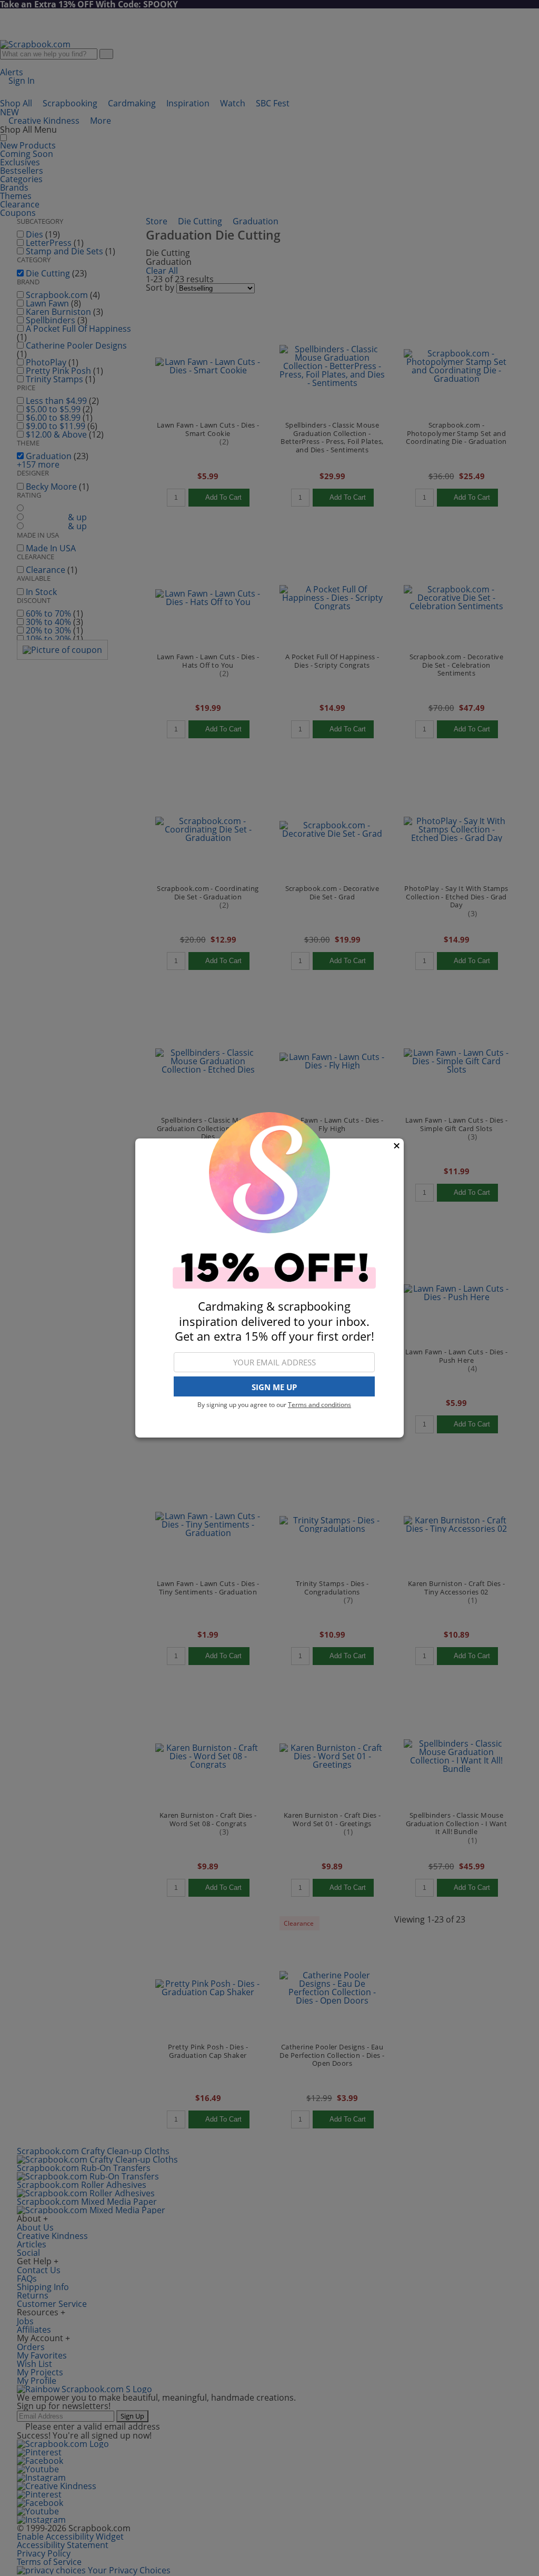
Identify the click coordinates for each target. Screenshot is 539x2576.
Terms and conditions (320, 1405)
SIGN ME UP (274, 1387)
